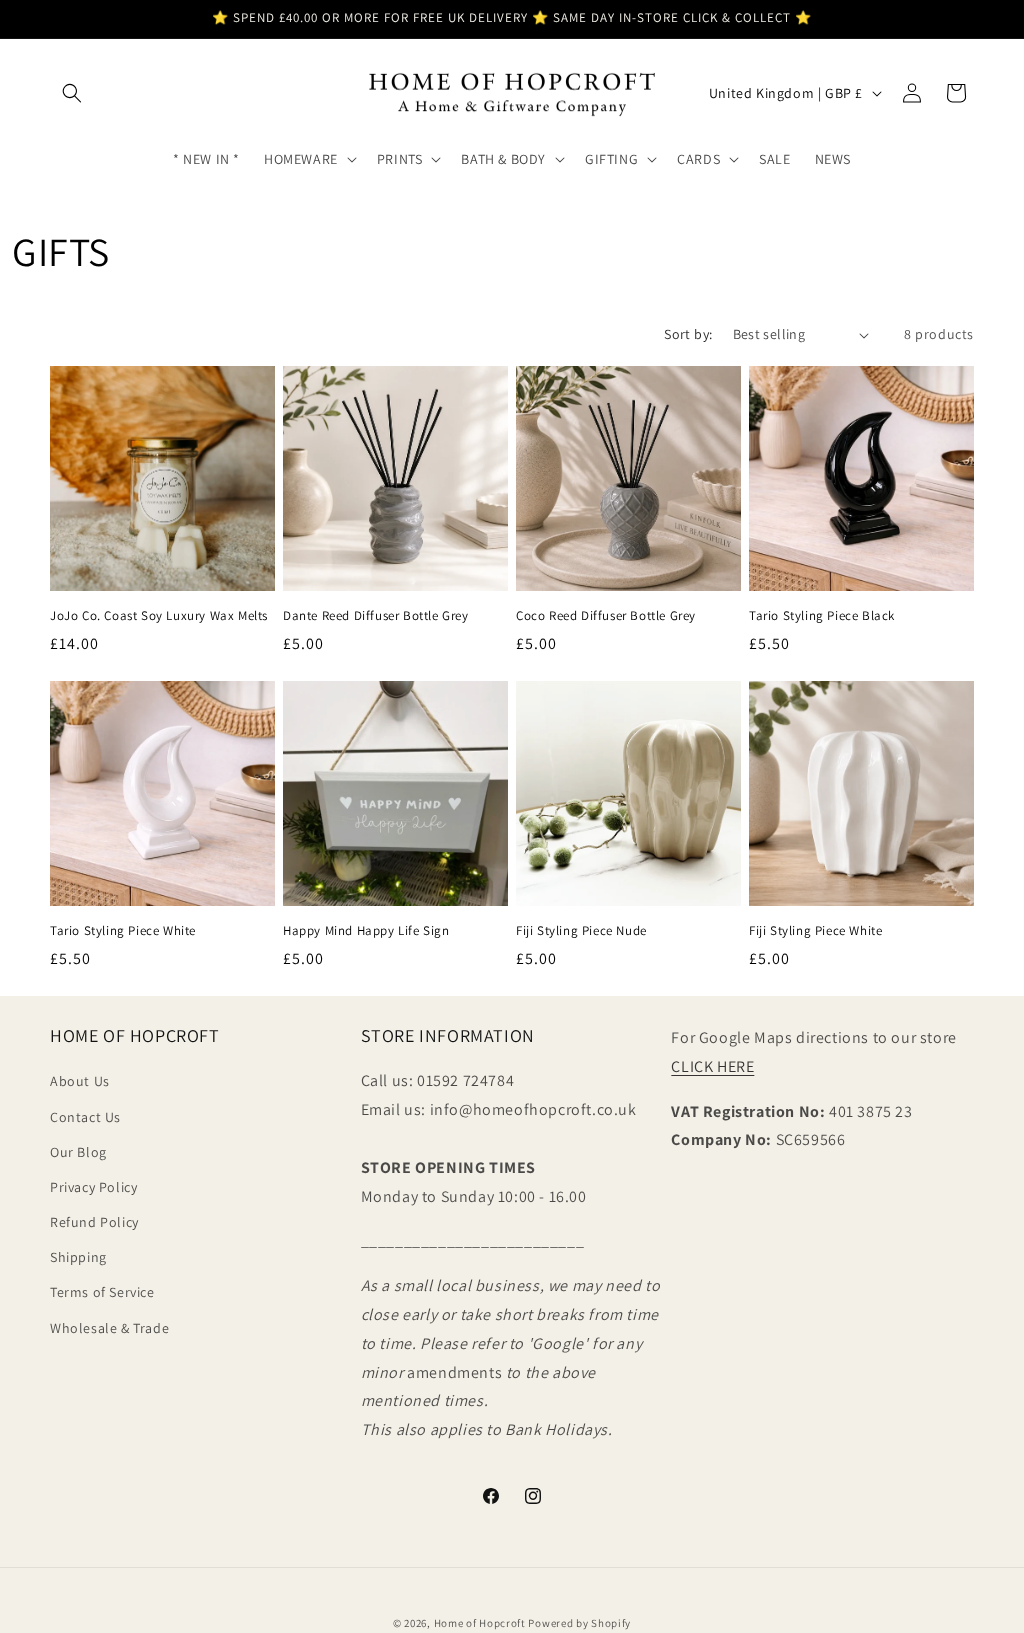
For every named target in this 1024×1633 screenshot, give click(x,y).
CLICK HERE (712, 1066)
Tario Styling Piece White (123, 931)
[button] (72, 93)
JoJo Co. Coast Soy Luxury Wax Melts (159, 616)
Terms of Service (102, 1292)
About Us (80, 1081)
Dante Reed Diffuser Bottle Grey (376, 616)
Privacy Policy (93, 1187)
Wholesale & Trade (109, 1328)
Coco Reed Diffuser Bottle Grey (606, 616)
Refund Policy (94, 1222)
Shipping (78, 1257)
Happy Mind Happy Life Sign (366, 931)
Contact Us (85, 1117)
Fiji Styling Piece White (815, 931)
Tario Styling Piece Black (822, 616)
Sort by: (688, 334)
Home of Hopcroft (480, 1623)
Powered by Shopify (579, 1623)
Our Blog (78, 1152)
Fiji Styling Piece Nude (581, 931)
